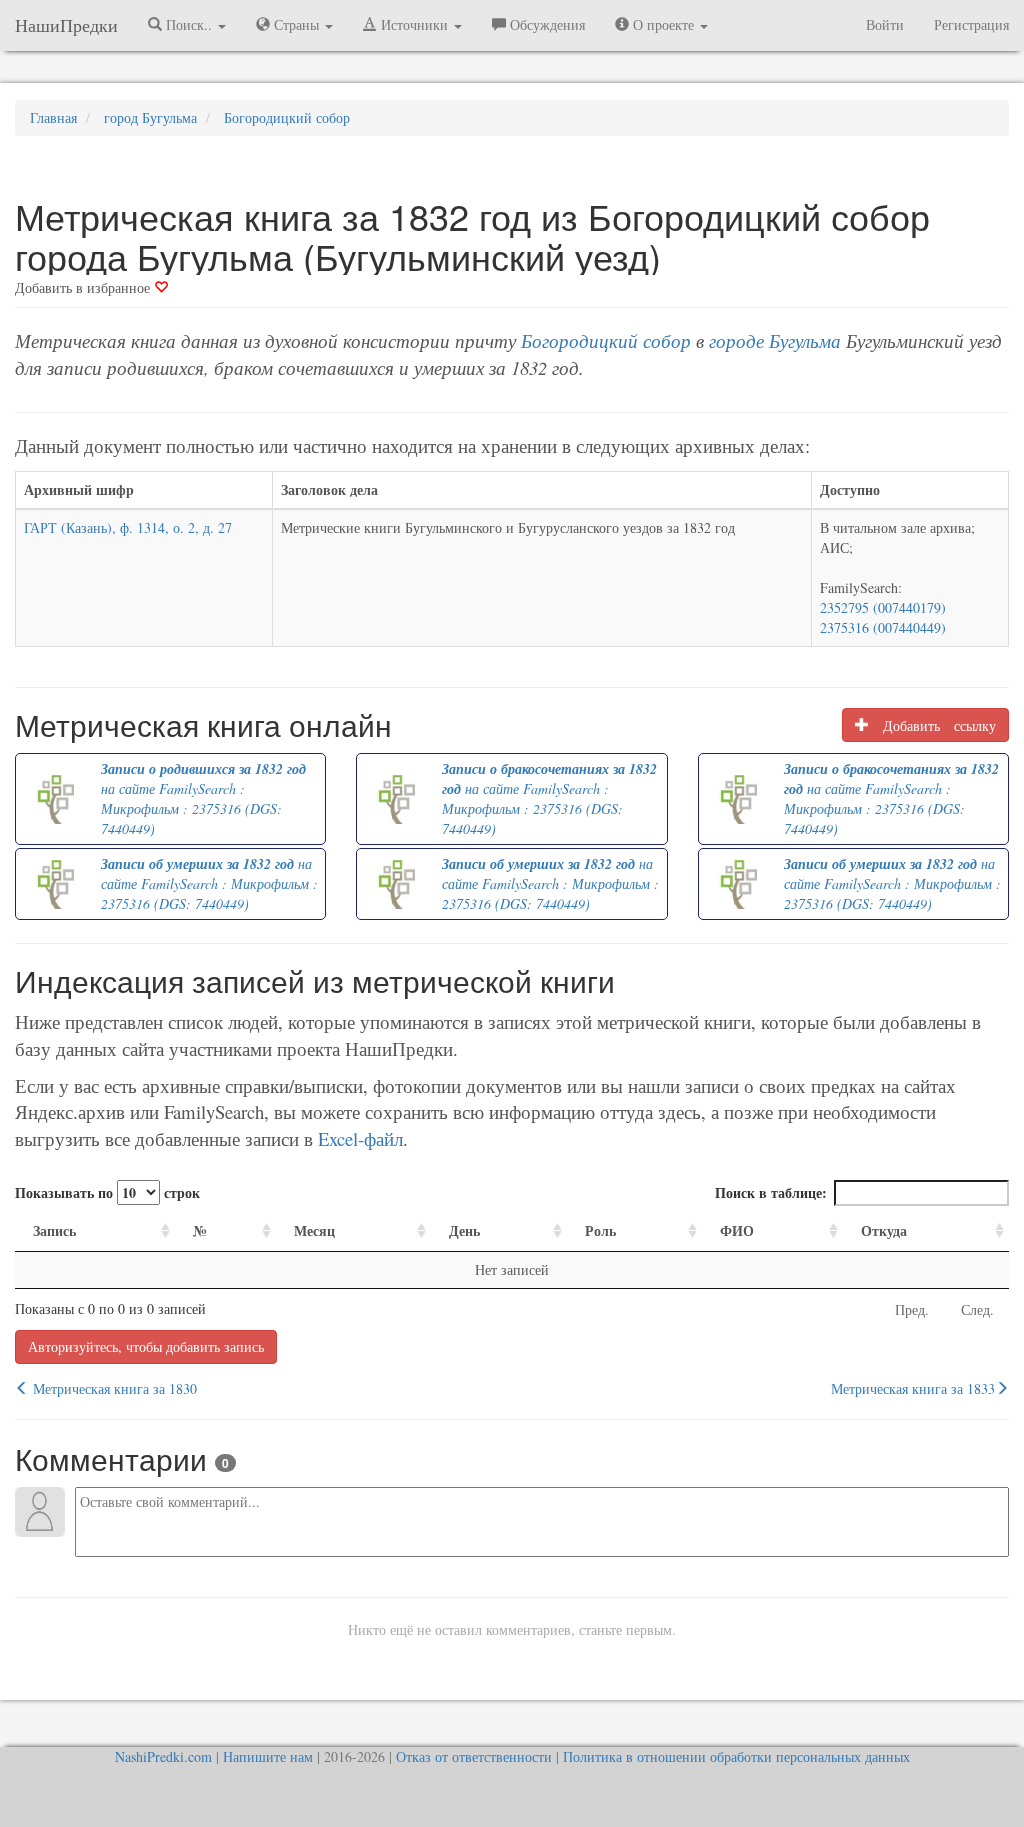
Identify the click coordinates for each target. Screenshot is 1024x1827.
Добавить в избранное (84, 287)
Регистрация (971, 24)
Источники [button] (414, 24)
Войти (885, 24)
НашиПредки (66, 25)
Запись (54, 1230)
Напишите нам (268, 1756)
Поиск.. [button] (189, 24)
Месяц (314, 1230)
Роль (600, 1230)
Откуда (884, 1230)
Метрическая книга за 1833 (913, 1388)
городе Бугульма (775, 340)
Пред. (912, 1309)
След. (977, 1309)
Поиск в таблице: (771, 1192)
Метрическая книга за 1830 (113, 1388)
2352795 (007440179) (883, 607)
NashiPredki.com (163, 1756)
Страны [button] (296, 24)
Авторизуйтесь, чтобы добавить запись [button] (146, 1346)
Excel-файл (360, 1138)
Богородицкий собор (606, 340)
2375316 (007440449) (883, 627)
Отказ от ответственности (474, 1756)
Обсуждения (545, 24)
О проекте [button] (663, 24)
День (464, 1230)
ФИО (737, 1230)
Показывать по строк (107, 1192)
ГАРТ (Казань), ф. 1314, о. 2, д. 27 (128, 527)
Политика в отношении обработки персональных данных (736, 1756)
